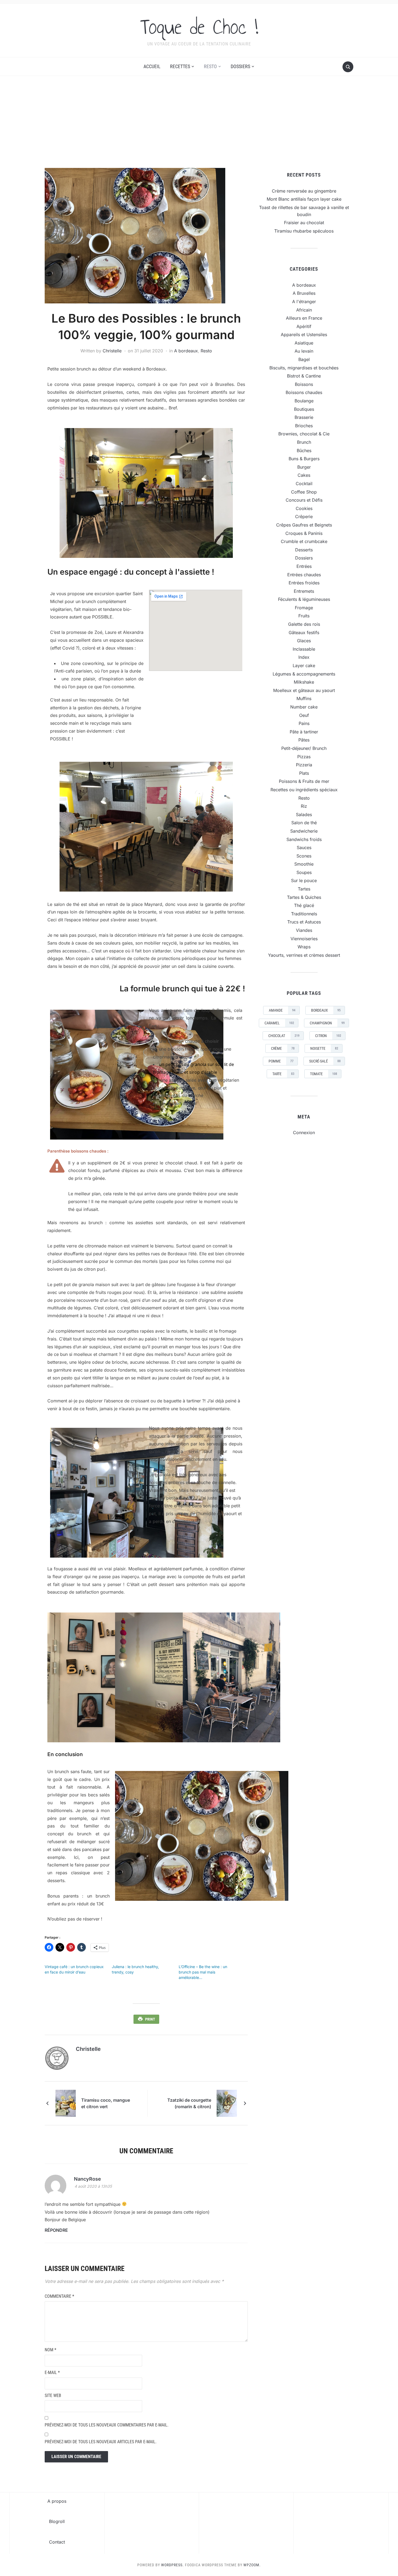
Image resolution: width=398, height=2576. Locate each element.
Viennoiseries (304, 939)
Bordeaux (326, 1010)
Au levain (304, 351)
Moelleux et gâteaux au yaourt (304, 690)
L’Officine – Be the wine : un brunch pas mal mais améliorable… (203, 1972)
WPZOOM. (252, 2565)
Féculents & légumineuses (304, 599)
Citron (328, 1036)
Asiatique (304, 343)
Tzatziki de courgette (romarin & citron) (189, 2103)
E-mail (52, 2373)
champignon (327, 1023)
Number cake (304, 707)
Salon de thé (304, 823)
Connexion (304, 1133)
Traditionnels (304, 914)
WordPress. (172, 2565)
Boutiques (304, 409)
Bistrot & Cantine (304, 376)
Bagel (304, 359)
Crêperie (304, 516)
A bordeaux (186, 351)
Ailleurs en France (304, 318)
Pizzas (304, 757)
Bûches (304, 451)
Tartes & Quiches (304, 897)
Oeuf (304, 715)
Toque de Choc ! (199, 27)
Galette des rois (304, 624)
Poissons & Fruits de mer (304, 781)
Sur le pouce (304, 880)
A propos (57, 2501)
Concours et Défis (304, 500)
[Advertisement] (199, 127)
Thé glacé (304, 905)
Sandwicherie (304, 831)
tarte (283, 1074)
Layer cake (304, 665)
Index (304, 657)
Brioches (304, 426)
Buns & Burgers (304, 459)
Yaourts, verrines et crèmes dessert (304, 955)
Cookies (304, 508)
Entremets (304, 591)
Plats (304, 773)
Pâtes (304, 740)
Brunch (304, 442)
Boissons (304, 384)
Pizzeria (304, 765)
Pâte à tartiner (304, 732)
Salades (304, 814)
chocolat (284, 1036)
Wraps (304, 947)
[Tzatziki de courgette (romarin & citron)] (227, 2103)
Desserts (304, 550)
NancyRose (87, 2179)
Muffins (304, 698)
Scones (304, 856)
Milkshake (304, 682)
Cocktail (304, 484)
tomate (324, 1074)
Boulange (304, 401)
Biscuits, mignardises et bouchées (304, 368)
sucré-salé (325, 1061)
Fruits (304, 616)
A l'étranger (304, 302)
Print (150, 2019)
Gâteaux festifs (304, 633)
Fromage (304, 608)
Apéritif (304, 326)
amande (282, 1010)
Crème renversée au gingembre (304, 191)
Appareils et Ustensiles (304, 335)
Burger (304, 467)
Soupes (304, 872)
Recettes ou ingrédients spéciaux (304, 790)
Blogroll (57, 2521)
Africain (304, 310)
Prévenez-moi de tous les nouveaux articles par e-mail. (101, 2442)
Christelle (112, 351)
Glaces (304, 641)
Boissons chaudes (304, 392)
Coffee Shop (304, 492)
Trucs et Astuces (304, 922)
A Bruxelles (304, 293)
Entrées (304, 566)
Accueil (152, 66)
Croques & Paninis (304, 533)
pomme (281, 1061)
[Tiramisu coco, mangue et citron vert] (66, 2103)
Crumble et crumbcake (304, 541)
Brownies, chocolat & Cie (304, 434)
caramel (279, 1023)
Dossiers (240, 66)
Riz (304, 806)
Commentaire (59, 2296)
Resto (210, 66)
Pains (304, 723)
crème (283, 1048)
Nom (50, 2350)
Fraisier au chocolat (304, 223)
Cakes (304, 475)
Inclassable (304, 649)
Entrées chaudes (304, 575)
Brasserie (304, 417)
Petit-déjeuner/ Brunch (304, 748)
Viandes (304, 930)
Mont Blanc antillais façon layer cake (304, 199)
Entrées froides (304, 583)
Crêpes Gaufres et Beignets (304, 525)
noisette (324, 1048)
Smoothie (304, 864)
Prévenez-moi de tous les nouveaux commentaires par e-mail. (107, 2425)
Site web (53, 2395)
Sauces (304, 847)
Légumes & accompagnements (304, 674)
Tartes (304, 889)
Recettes (180, 66)
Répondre (56, 2230)
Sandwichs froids (304, 839)
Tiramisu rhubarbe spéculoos (304, 231)
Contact (57, 2542)
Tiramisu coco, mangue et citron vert (106, 2103)
